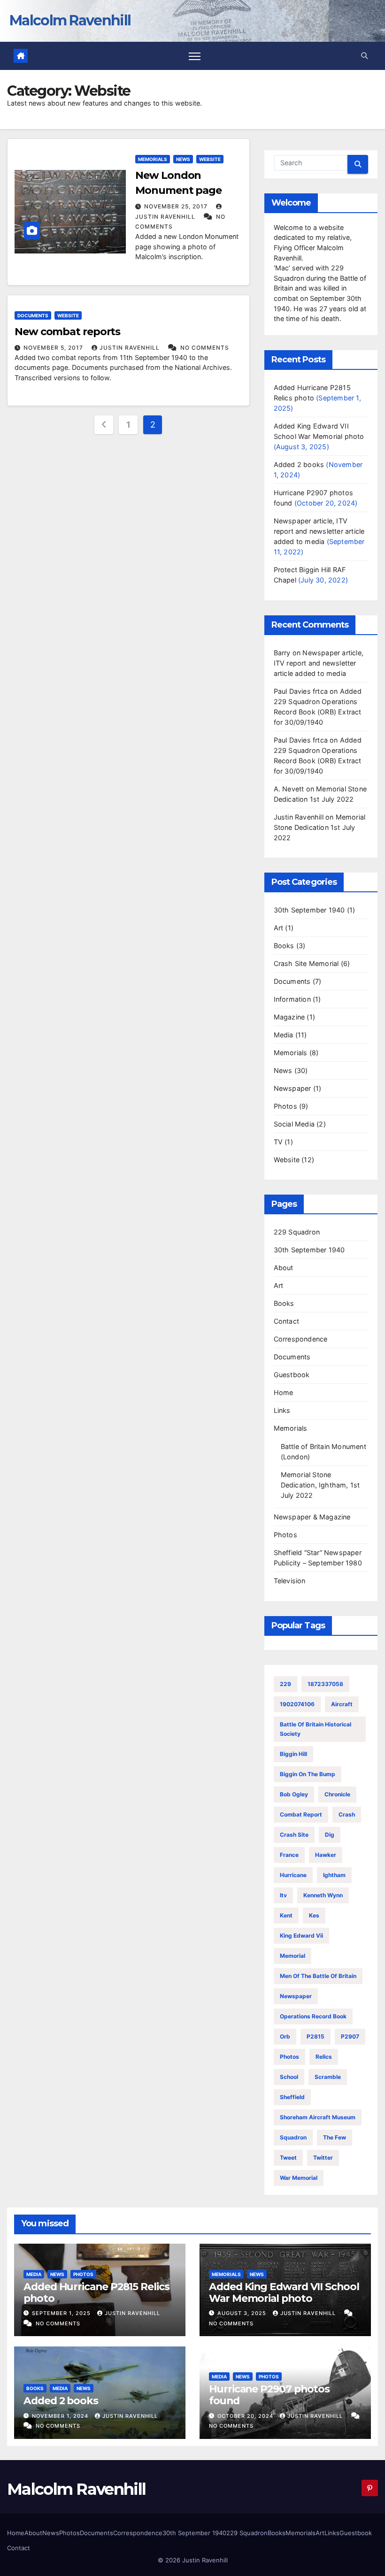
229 (285, 1684)
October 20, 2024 (246, 2416)
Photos (285, 1106)
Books (284, 946)
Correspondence (301, 1339)
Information (292, 999)
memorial (293, 1956)
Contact (286, 1321)
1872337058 (325, 1684)
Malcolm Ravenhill (70, 20)
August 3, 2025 (243, 2313)
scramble (328, 2077)
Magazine (289, 1017)
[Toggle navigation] (195, 56)
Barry (282, 653)
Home (284, 1392)
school (289, 2077)
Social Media (294, 1124)
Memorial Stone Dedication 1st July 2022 (320, 827)
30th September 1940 (309, 910)
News (183, 159)
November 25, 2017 (177, 206)
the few (335, 2137)
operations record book (313, 2016)
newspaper (296, 1996)
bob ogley (294, 1794)
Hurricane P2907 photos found (269, 2395)
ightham (334, 1875)
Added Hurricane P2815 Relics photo (96, 2292)
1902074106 (297, 1704)
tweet (288, 2158)
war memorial (299, 2178)
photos (289, 2057)
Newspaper (293, 1088)
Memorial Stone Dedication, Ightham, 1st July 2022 (320, 1485)
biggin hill (293, 1754)
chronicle (337, 1794)
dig (330, 1835)
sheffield (292, 2097)
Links (282, 1410)
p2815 (316, 2036)
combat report (301, 1814)
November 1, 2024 (61, 2416)
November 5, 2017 (54, 348)
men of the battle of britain (318, 1976)
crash (347, 1814)
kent (286, 1915)
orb (285, 2036)
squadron (293, 2137)
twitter (323, 2158)
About (284, 1268)
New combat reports (67, 332)
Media (284, 1035)
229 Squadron (297, 1232)
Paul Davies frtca (301, 691)
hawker (326, 1855)
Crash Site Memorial (306, 963)
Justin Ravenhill (131, 348)
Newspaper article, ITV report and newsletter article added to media (319, 531)
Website (210, 159)
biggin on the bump (308, 1774)
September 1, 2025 (62, 2313)
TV (278, 1142)
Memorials (153, 159)
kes (314, 1915)
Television (290, 1581)
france (289, 1855)
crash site (294, 1835)
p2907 (350, 2036)
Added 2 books (299, 464)
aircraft (342, 1704)
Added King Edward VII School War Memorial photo (284, 2292)
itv (283, 1895)
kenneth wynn (323, 1895)
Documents (33, 315)
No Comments (205, 348)
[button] (364, 56)
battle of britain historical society (316, 1729)
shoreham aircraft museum (318, 2117)
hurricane (293, 1875)
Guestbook (292, 1375)
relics (324, 2057)
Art (279, 928)
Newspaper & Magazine (312, 1517)
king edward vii (301, 1936)
